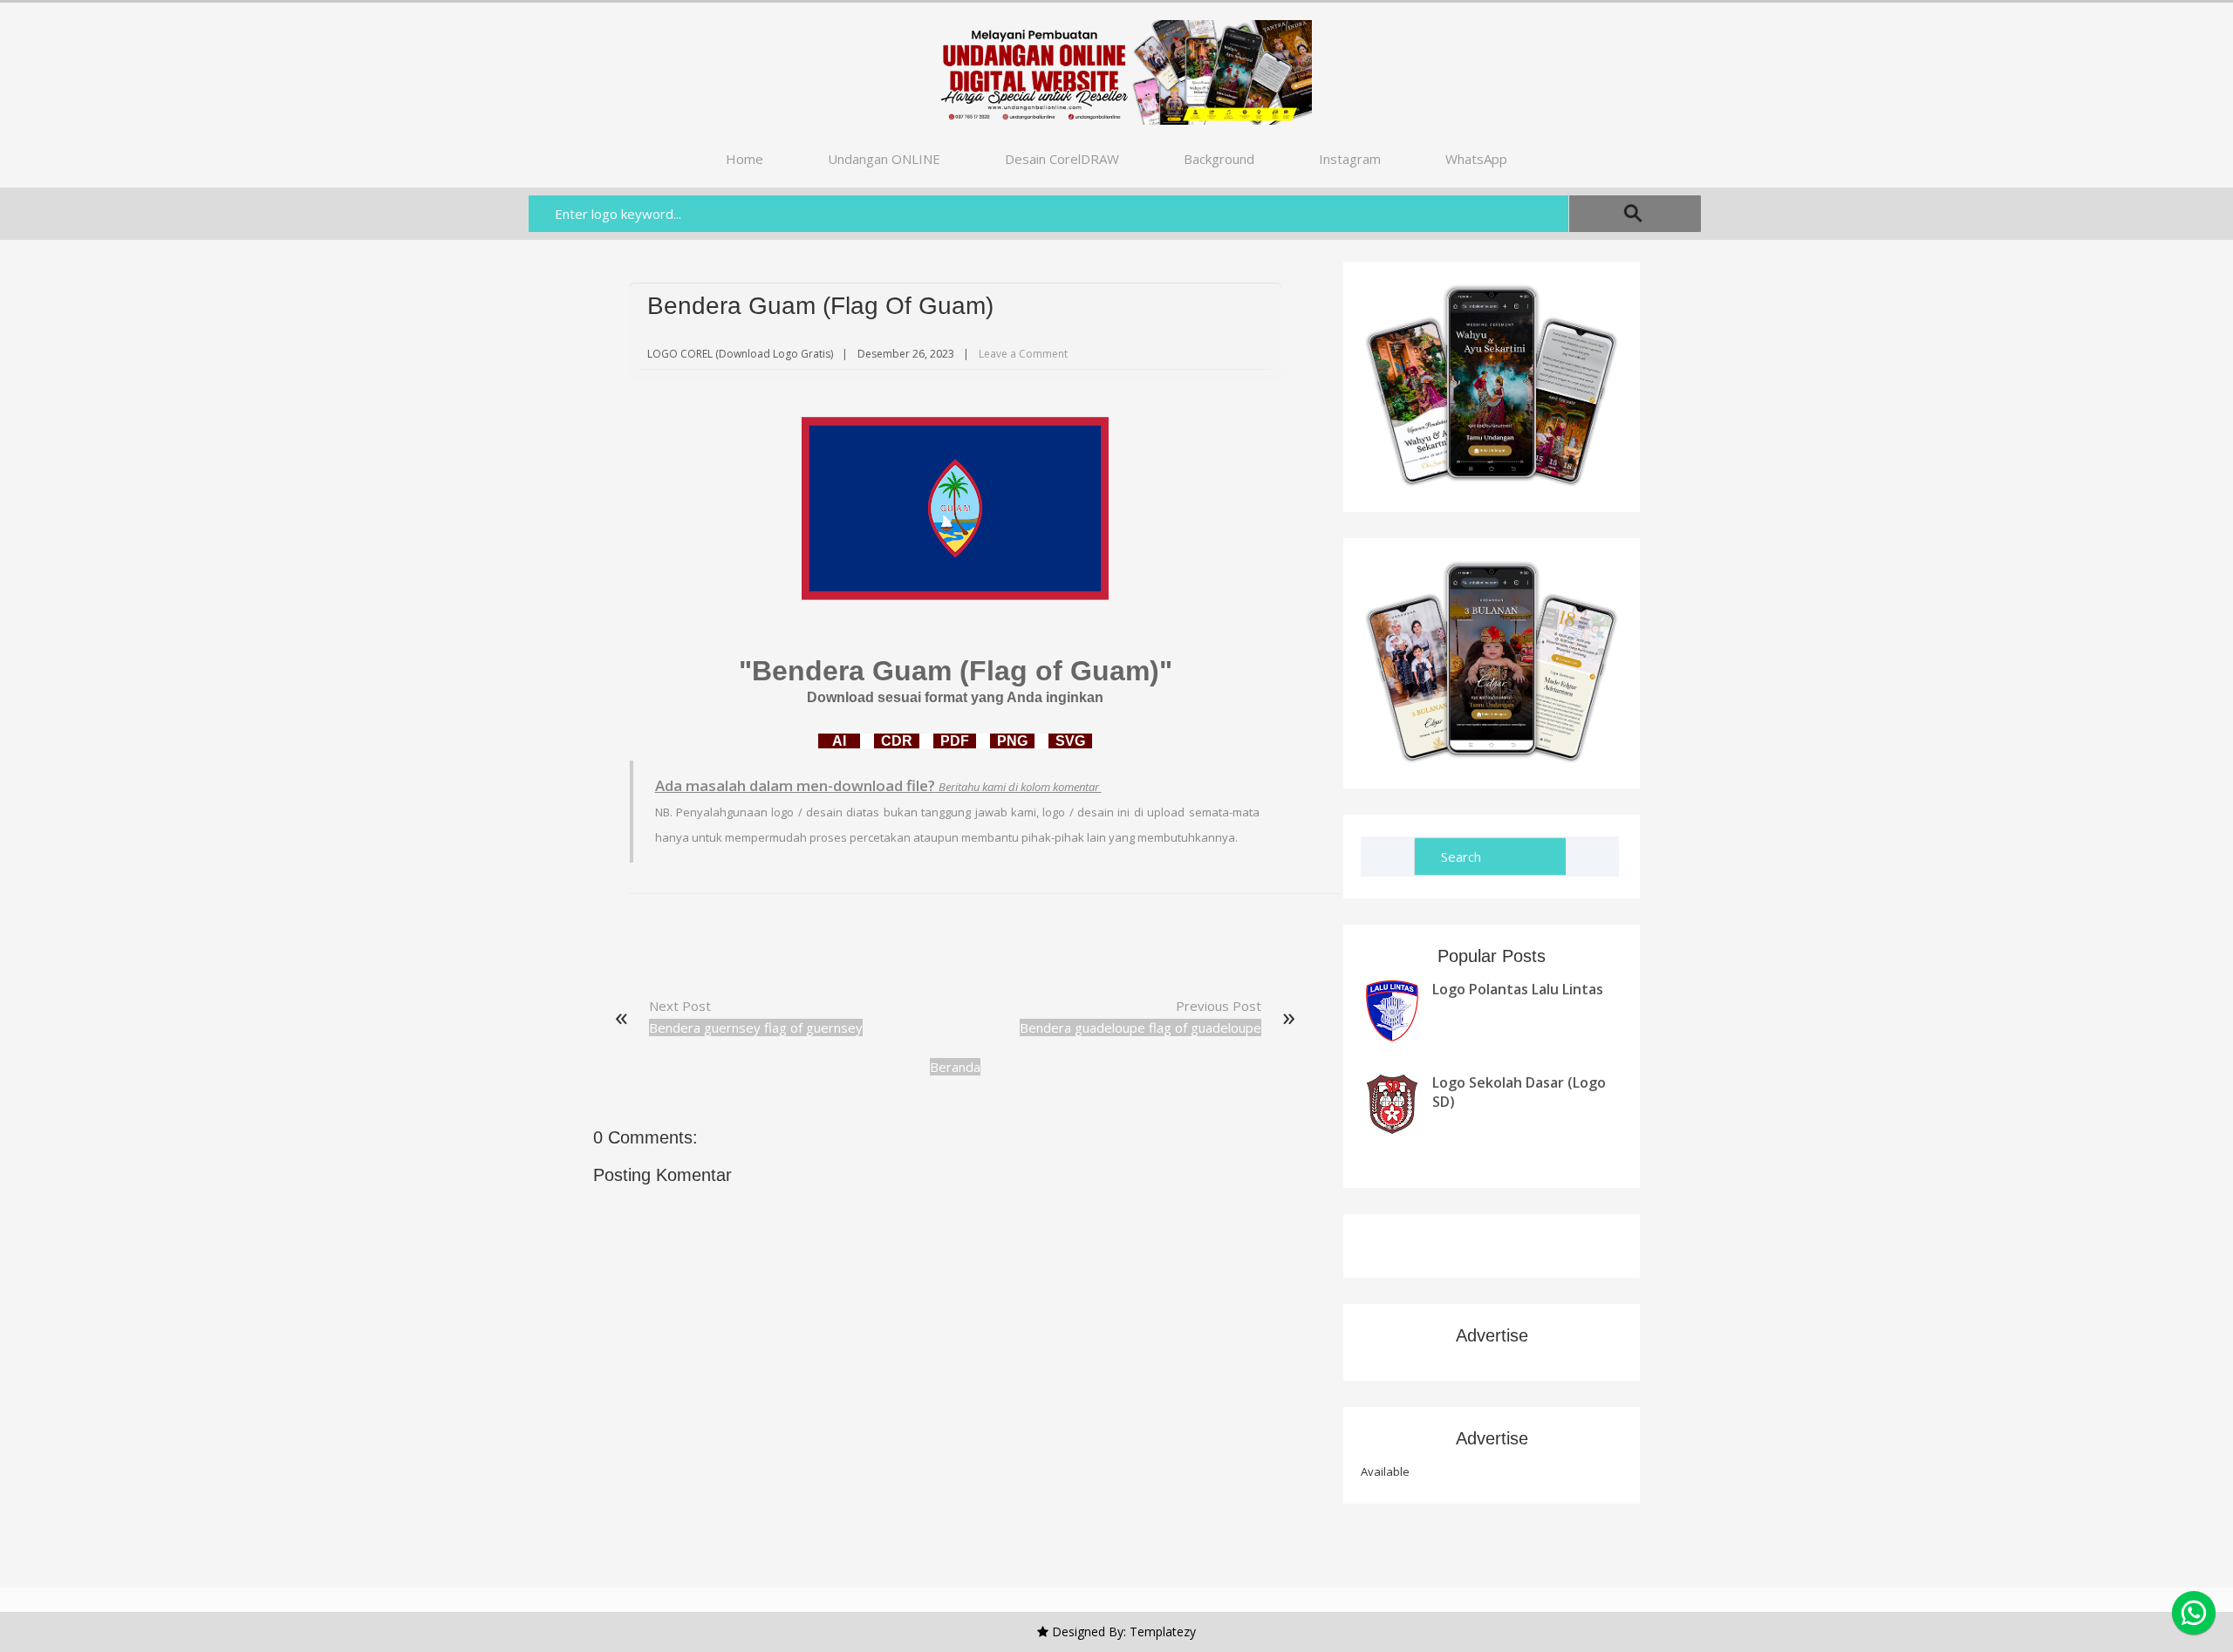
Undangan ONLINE (884, 159)
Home (744, 159)
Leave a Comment (1023, 354)
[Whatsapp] (2194, 1613)
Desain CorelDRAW (1062, 159)
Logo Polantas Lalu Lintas (1518, 989)
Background (1219, 159)
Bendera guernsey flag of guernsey (756, 1027)
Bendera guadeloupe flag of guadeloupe (1140, 1027)
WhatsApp (1476, 159)
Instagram (1350, 159)
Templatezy (1163, 1632)
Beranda (955, 1067)
